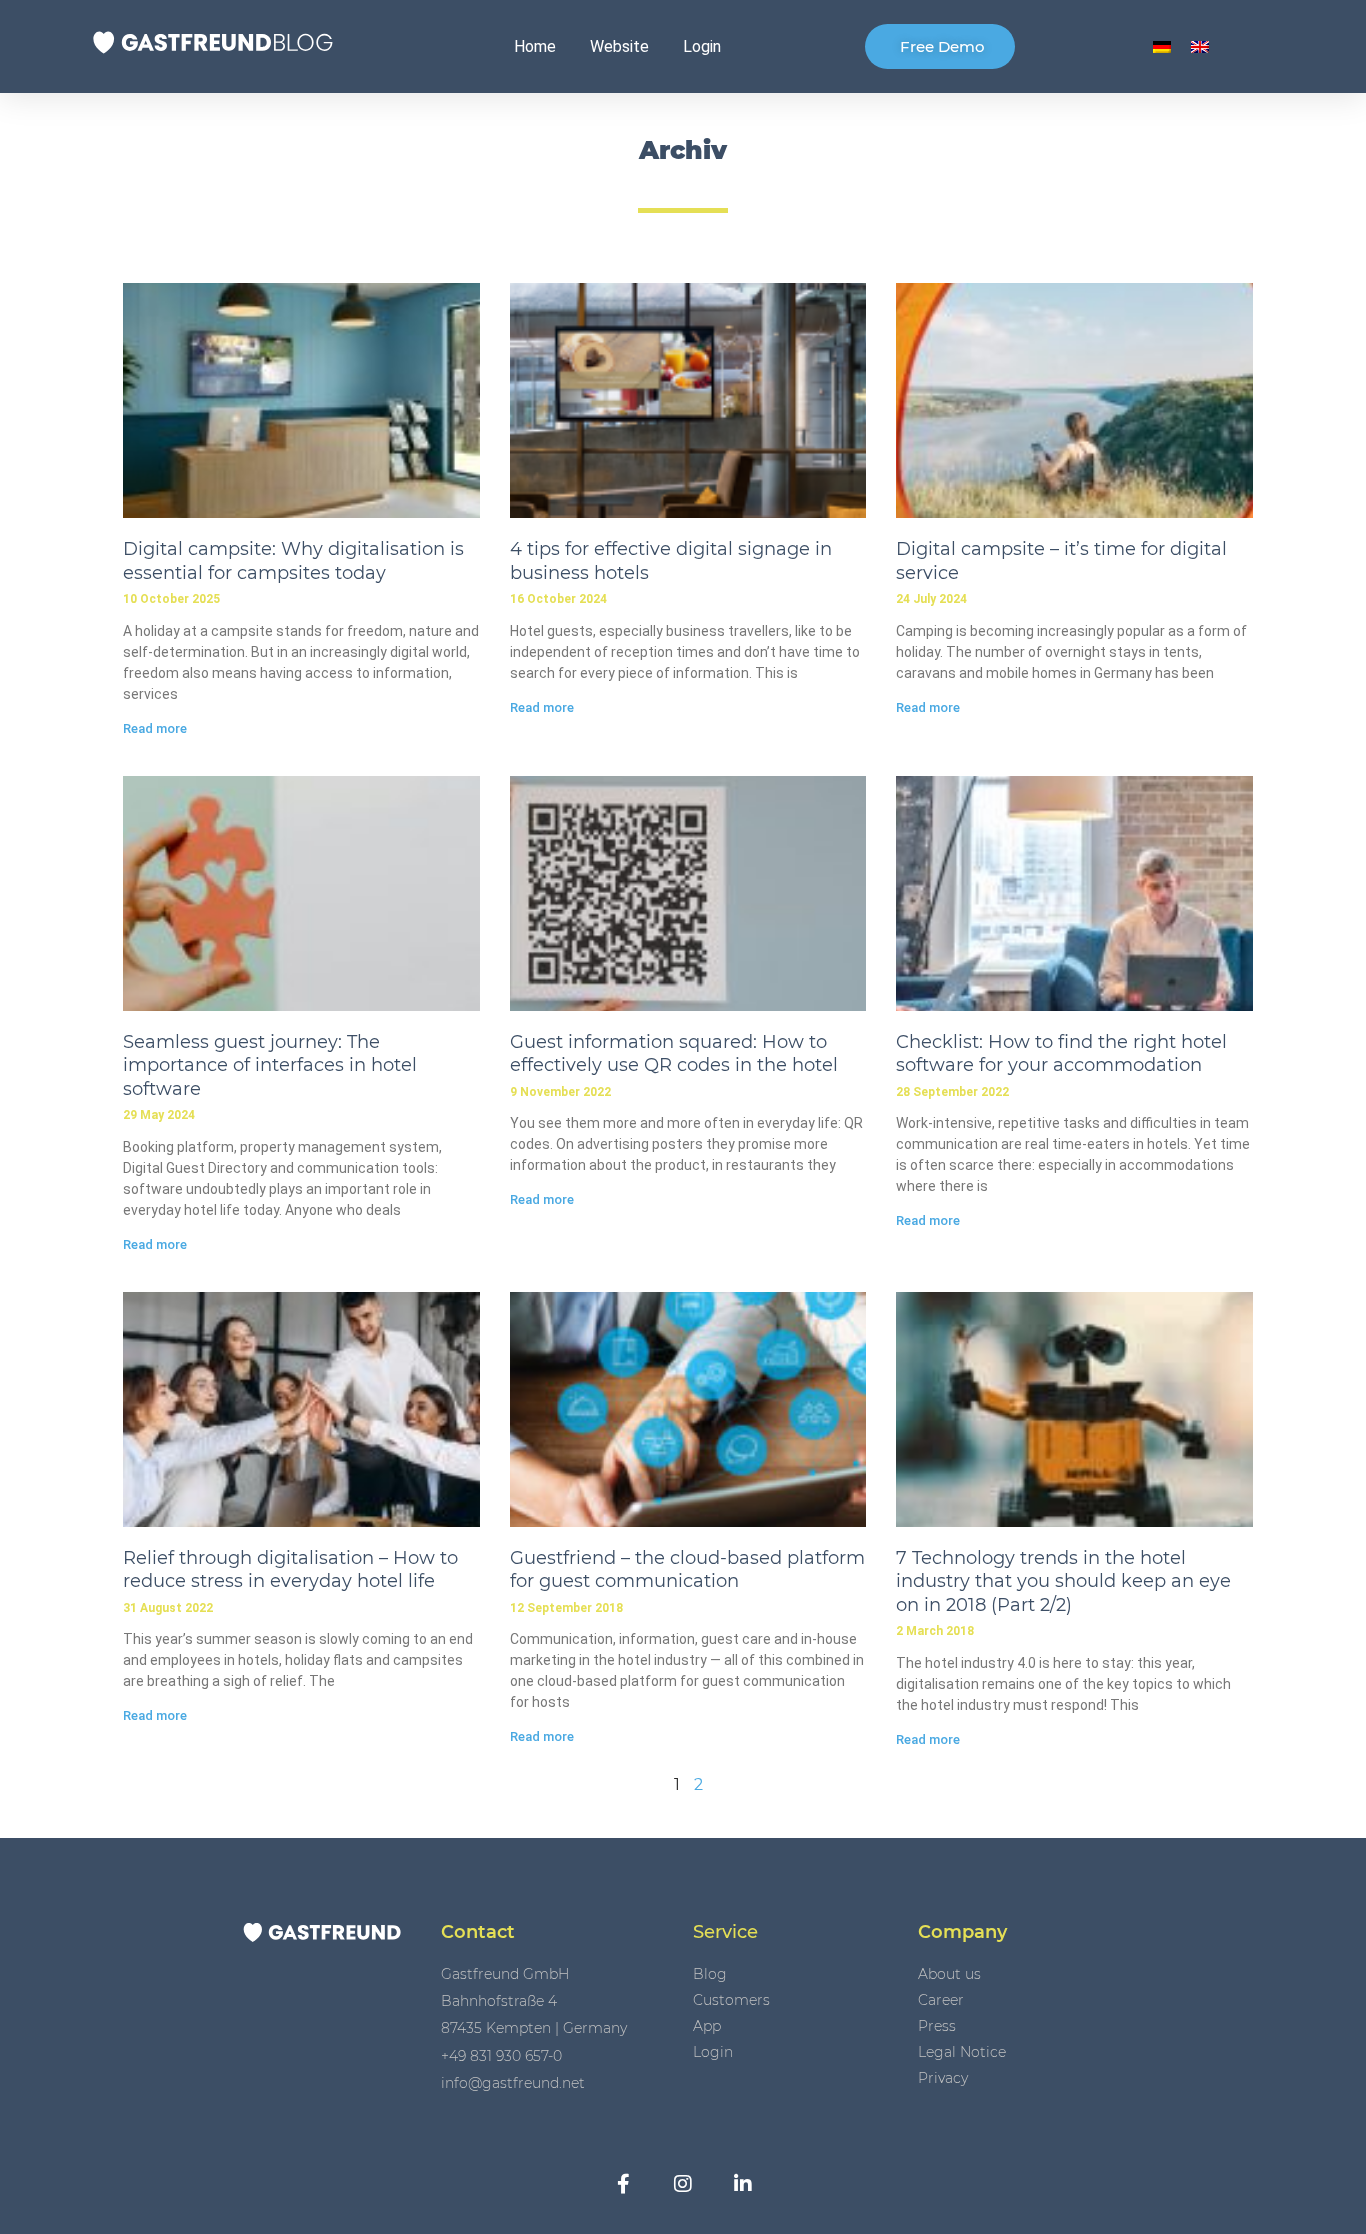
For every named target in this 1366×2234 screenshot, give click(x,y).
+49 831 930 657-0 (501, 2056)
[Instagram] (683, 2184)
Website (619, 46)
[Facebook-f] (623, 2184)
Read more (155, 728)
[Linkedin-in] (743, 2184)
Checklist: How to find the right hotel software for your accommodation (1061, 1053)
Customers (731, 2000)
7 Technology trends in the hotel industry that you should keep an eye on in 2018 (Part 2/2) (1063, 1581)
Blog (710, 1974)
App (707, 2026)
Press (937, 2026)
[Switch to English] (1200, 46)
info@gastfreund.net (513, 2083)
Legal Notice (962, 2052)
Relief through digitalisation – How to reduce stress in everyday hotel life (290, 1569)
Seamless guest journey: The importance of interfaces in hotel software (270, 1065)
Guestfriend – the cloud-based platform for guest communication (687, 1569)
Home (535, 46)
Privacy (943, 2078)
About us (949, 1974)
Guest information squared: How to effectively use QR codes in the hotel (674, 1053)
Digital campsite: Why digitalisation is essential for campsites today (293, 560)
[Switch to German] (1162, 46)
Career (941, 2000)
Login (702, 46)
